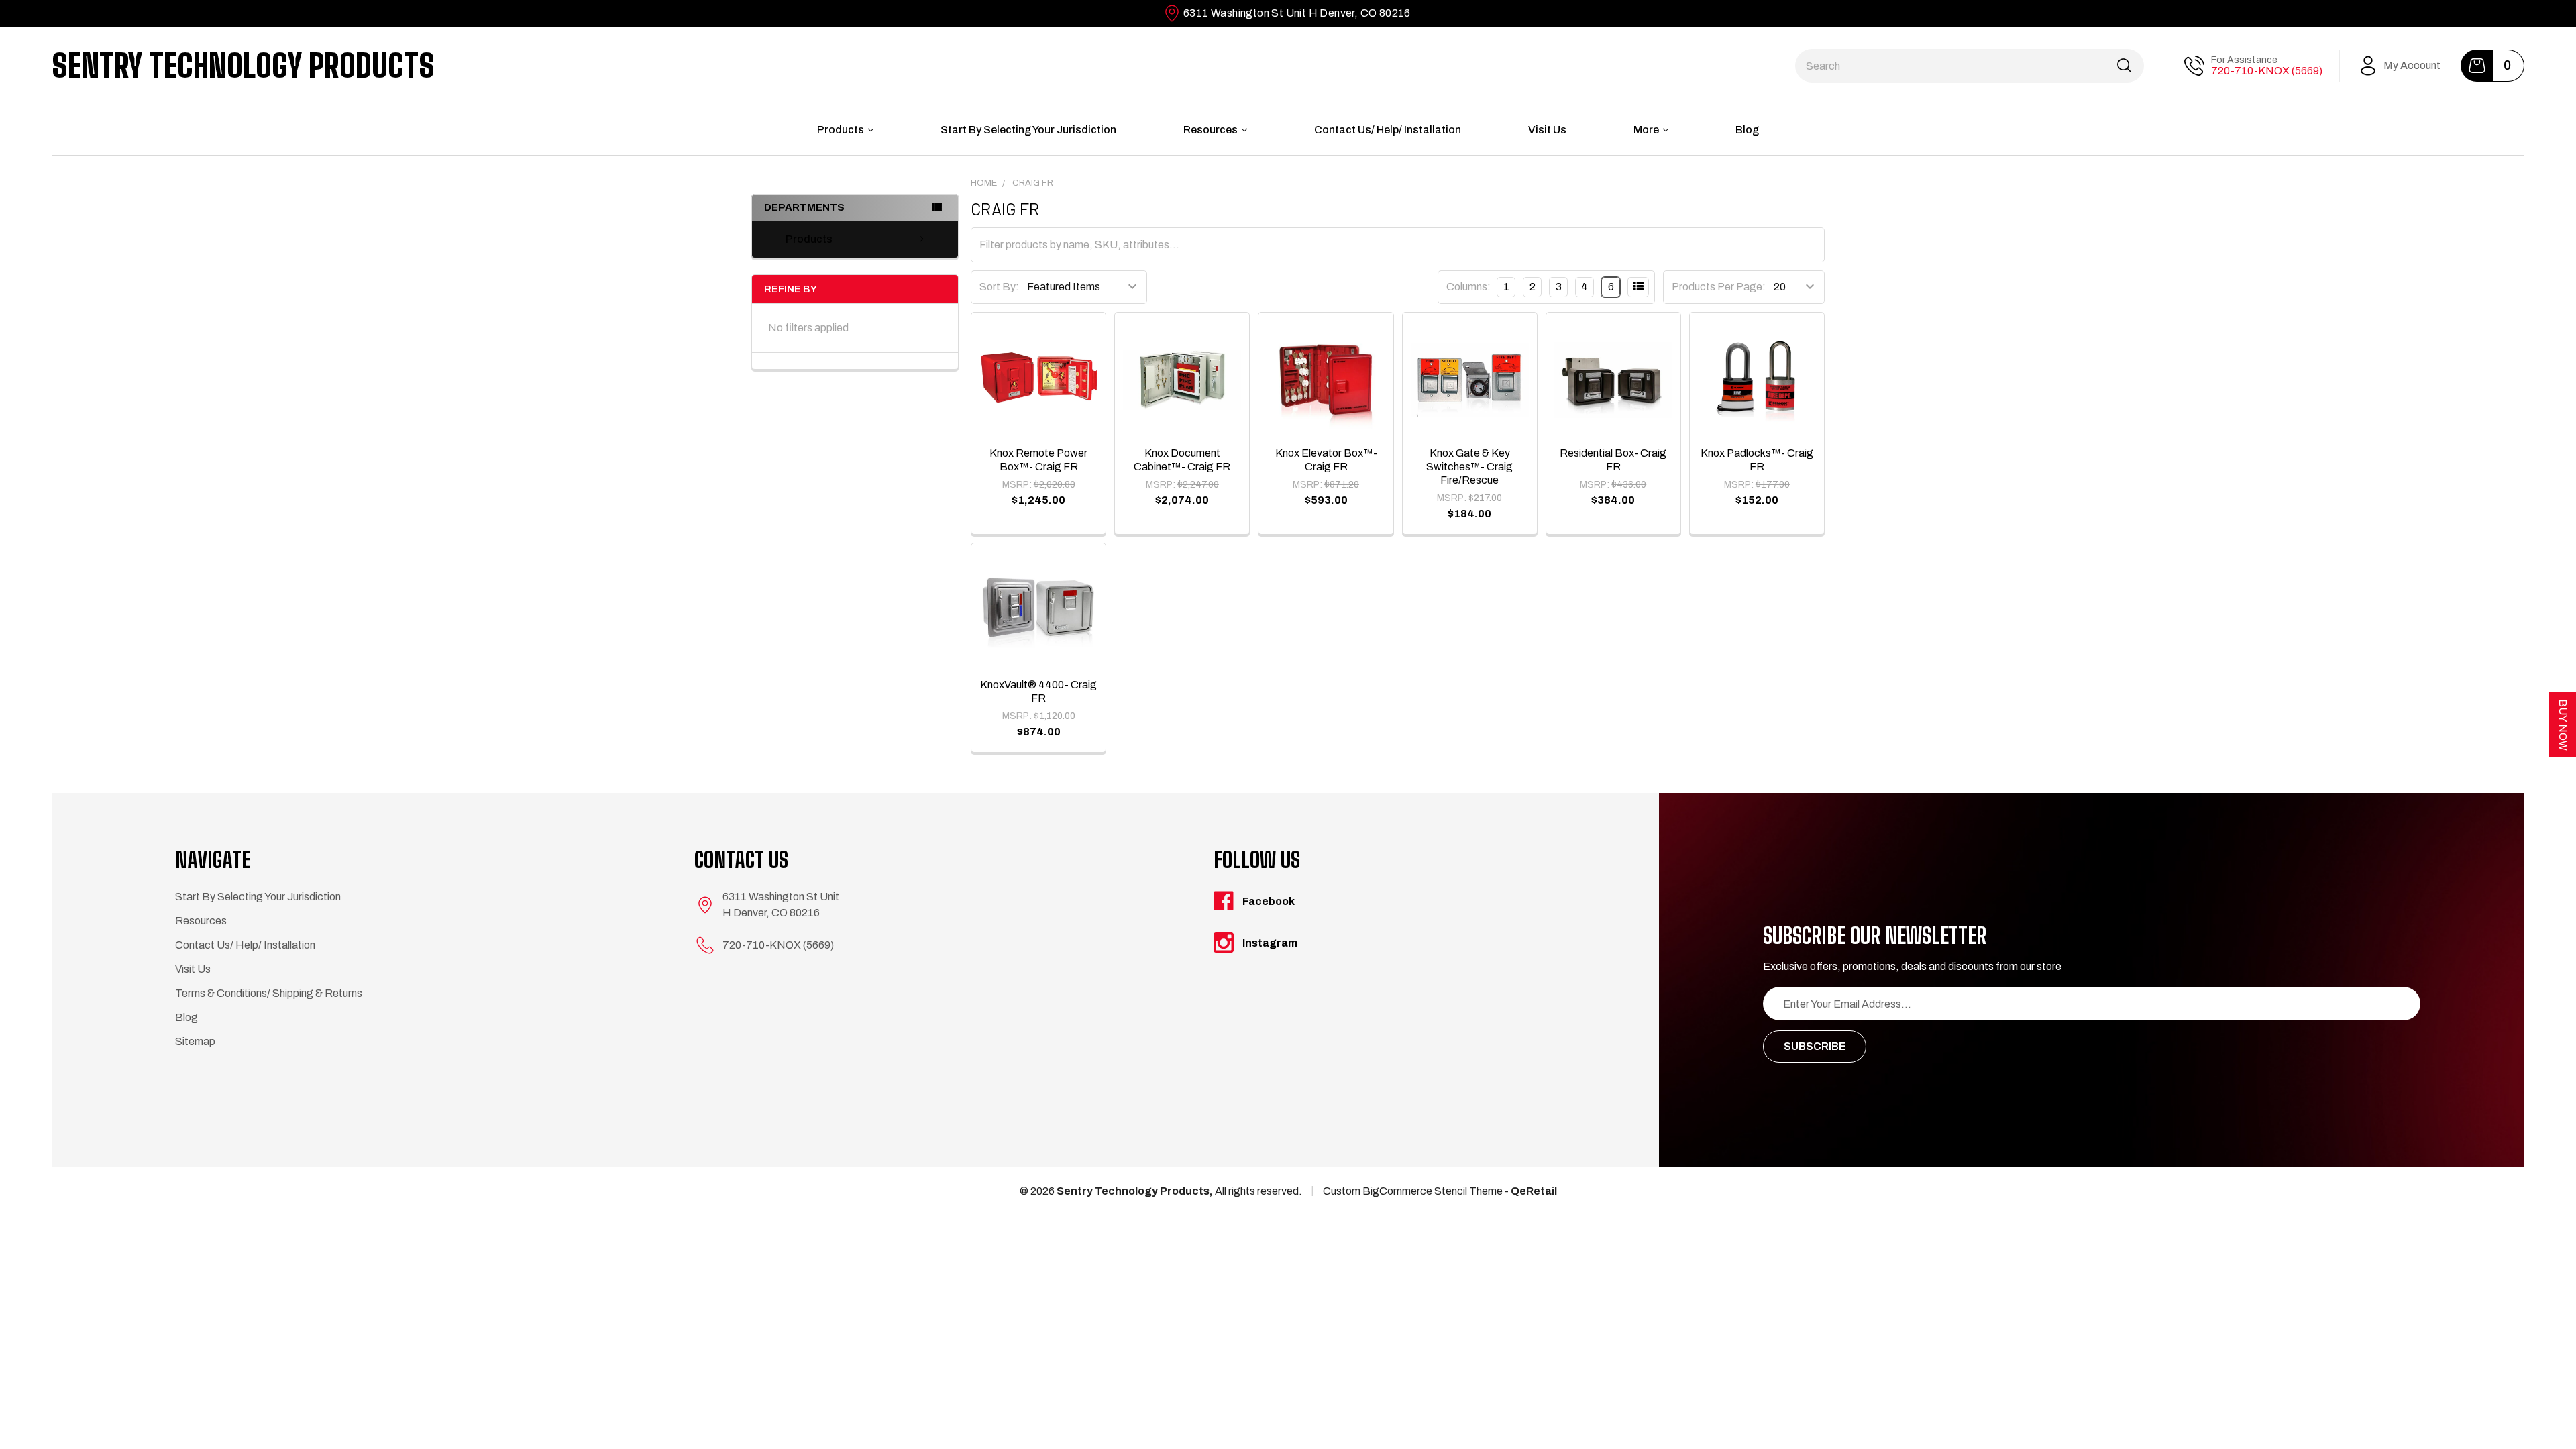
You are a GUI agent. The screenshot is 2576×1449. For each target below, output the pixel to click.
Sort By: (999, 287)
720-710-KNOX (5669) (2267, 71)
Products (841, 130)
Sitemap (195, 1041)
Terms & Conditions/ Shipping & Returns (269, 993)
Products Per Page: (1719, 287)
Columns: (1468, 287)
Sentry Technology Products (243, 66)
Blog (1747, 130)
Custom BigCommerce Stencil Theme (1413, 1191)
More (1646, 130)
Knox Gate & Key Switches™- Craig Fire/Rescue (1469, 467)
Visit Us (1547, 130)
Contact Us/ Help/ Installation (1388, 130)
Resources (1211, 130)
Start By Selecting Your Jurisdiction (1028, 130)
